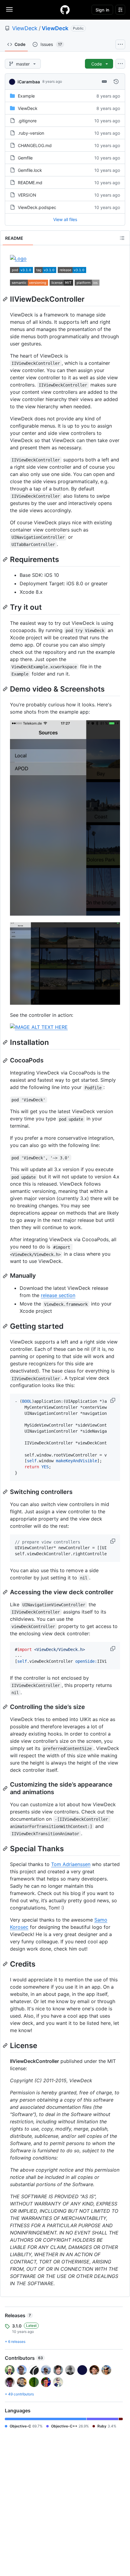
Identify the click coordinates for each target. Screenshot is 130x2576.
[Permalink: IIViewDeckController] (6, 299)
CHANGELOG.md (35, 145)
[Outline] (122, 238)
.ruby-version (31, 133)
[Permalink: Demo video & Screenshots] (6, 689)
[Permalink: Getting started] (6, 1326)
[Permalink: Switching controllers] (6, 1492)
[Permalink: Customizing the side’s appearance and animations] (6, 1788)
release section (58, 1295)
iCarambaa (29, 82)
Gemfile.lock (30, 170)
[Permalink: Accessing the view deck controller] (6, 1592)
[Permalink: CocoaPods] (6, 1061)
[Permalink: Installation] (6, 1042)
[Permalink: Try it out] (6, 607)
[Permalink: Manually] (6, 1276)
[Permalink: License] (6, 2045)
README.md (30, 183)
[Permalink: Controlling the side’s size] (6, 1707)
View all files (65, 219)
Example (26, 96)
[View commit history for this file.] (116, 82)
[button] (113, 1400)
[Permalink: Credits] (6, 1964)
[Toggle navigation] (9, 9)
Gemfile (25, 158)
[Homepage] (65, 10)
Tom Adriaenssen (71, 1864)
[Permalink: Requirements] (6, 559)
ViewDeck (25, 28)
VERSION (27, 195)
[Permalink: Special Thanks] (6, 1848)
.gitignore (27, 121)
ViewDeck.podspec (37, 207)
